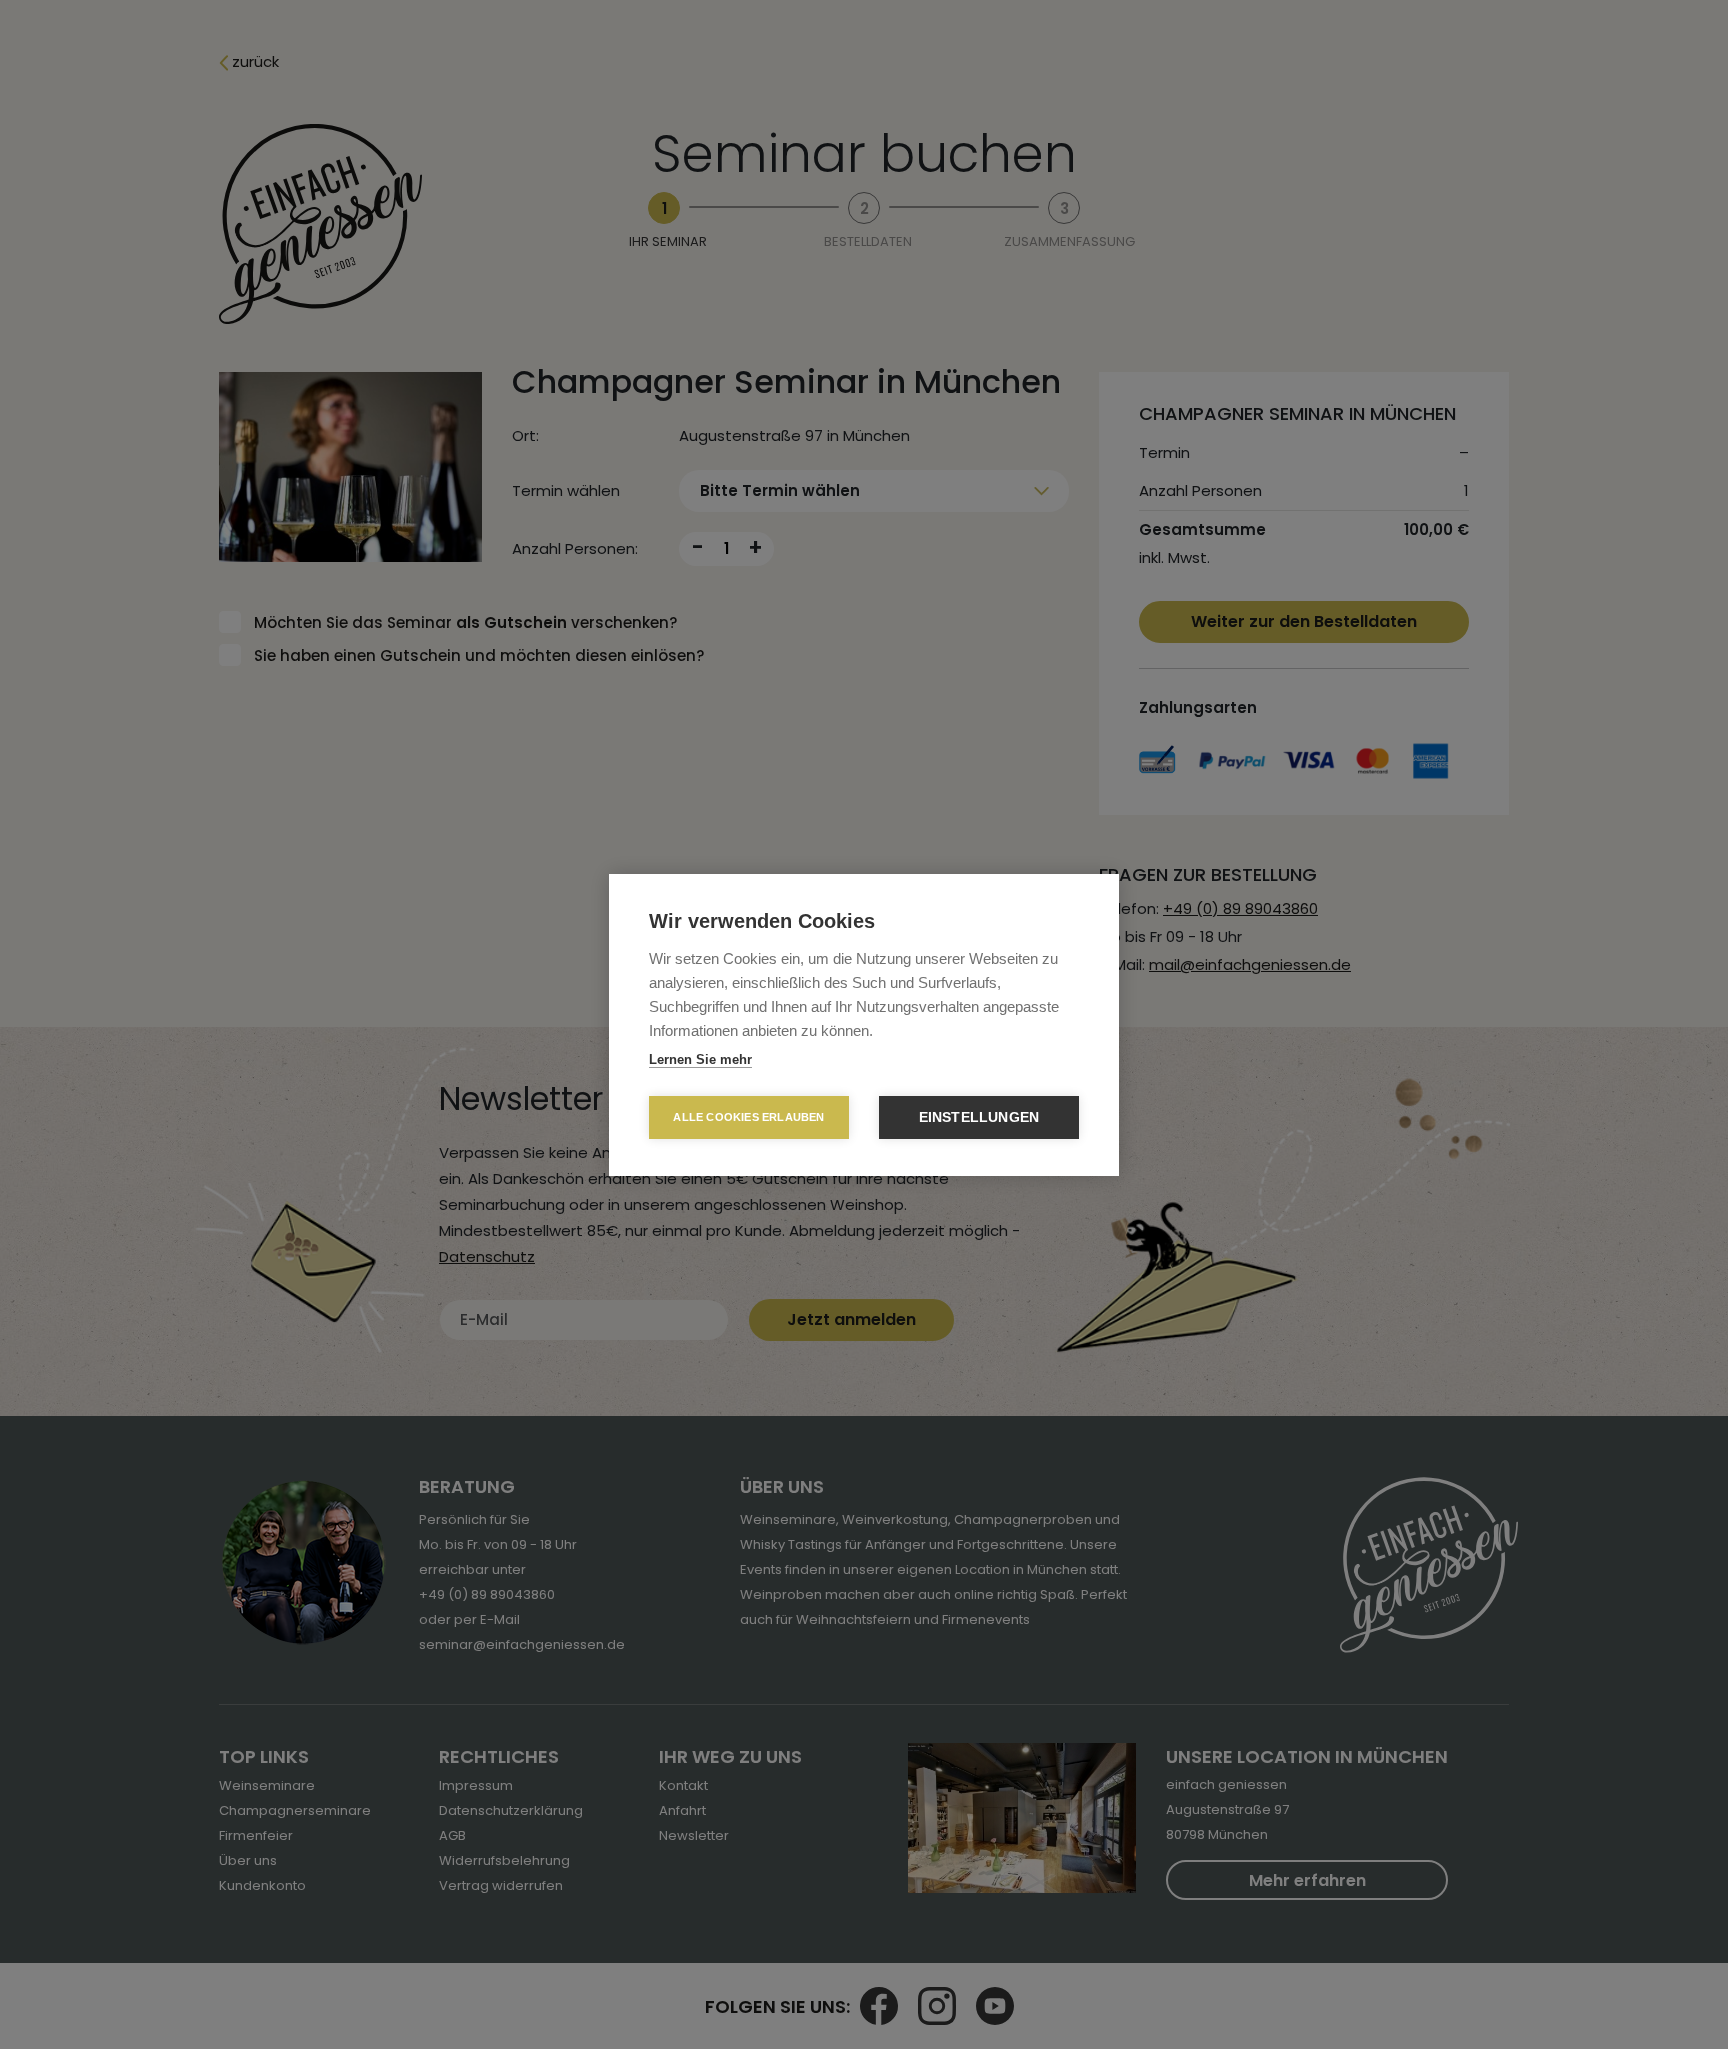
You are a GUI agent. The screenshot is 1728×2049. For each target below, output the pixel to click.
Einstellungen (979, 1117)
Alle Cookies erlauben (748, 1117)
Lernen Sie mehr (700, 1059)
